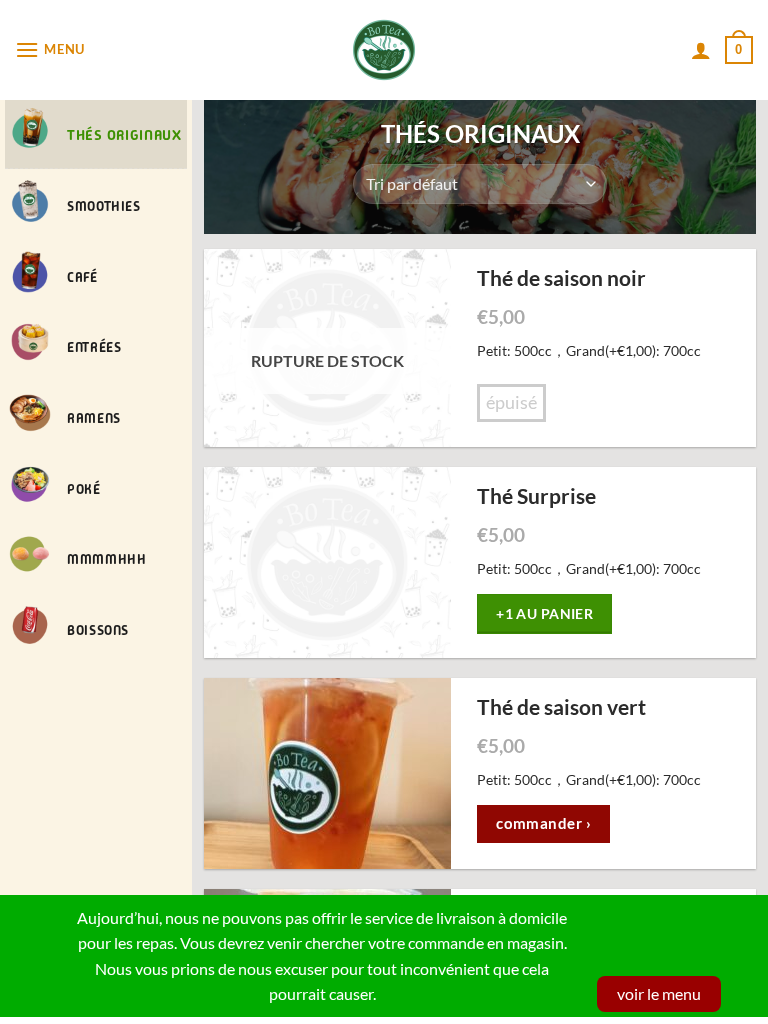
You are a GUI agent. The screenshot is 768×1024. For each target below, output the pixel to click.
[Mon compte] (701, 50)
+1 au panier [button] (544, 613)
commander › (543, 823)
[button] (50, 49)
